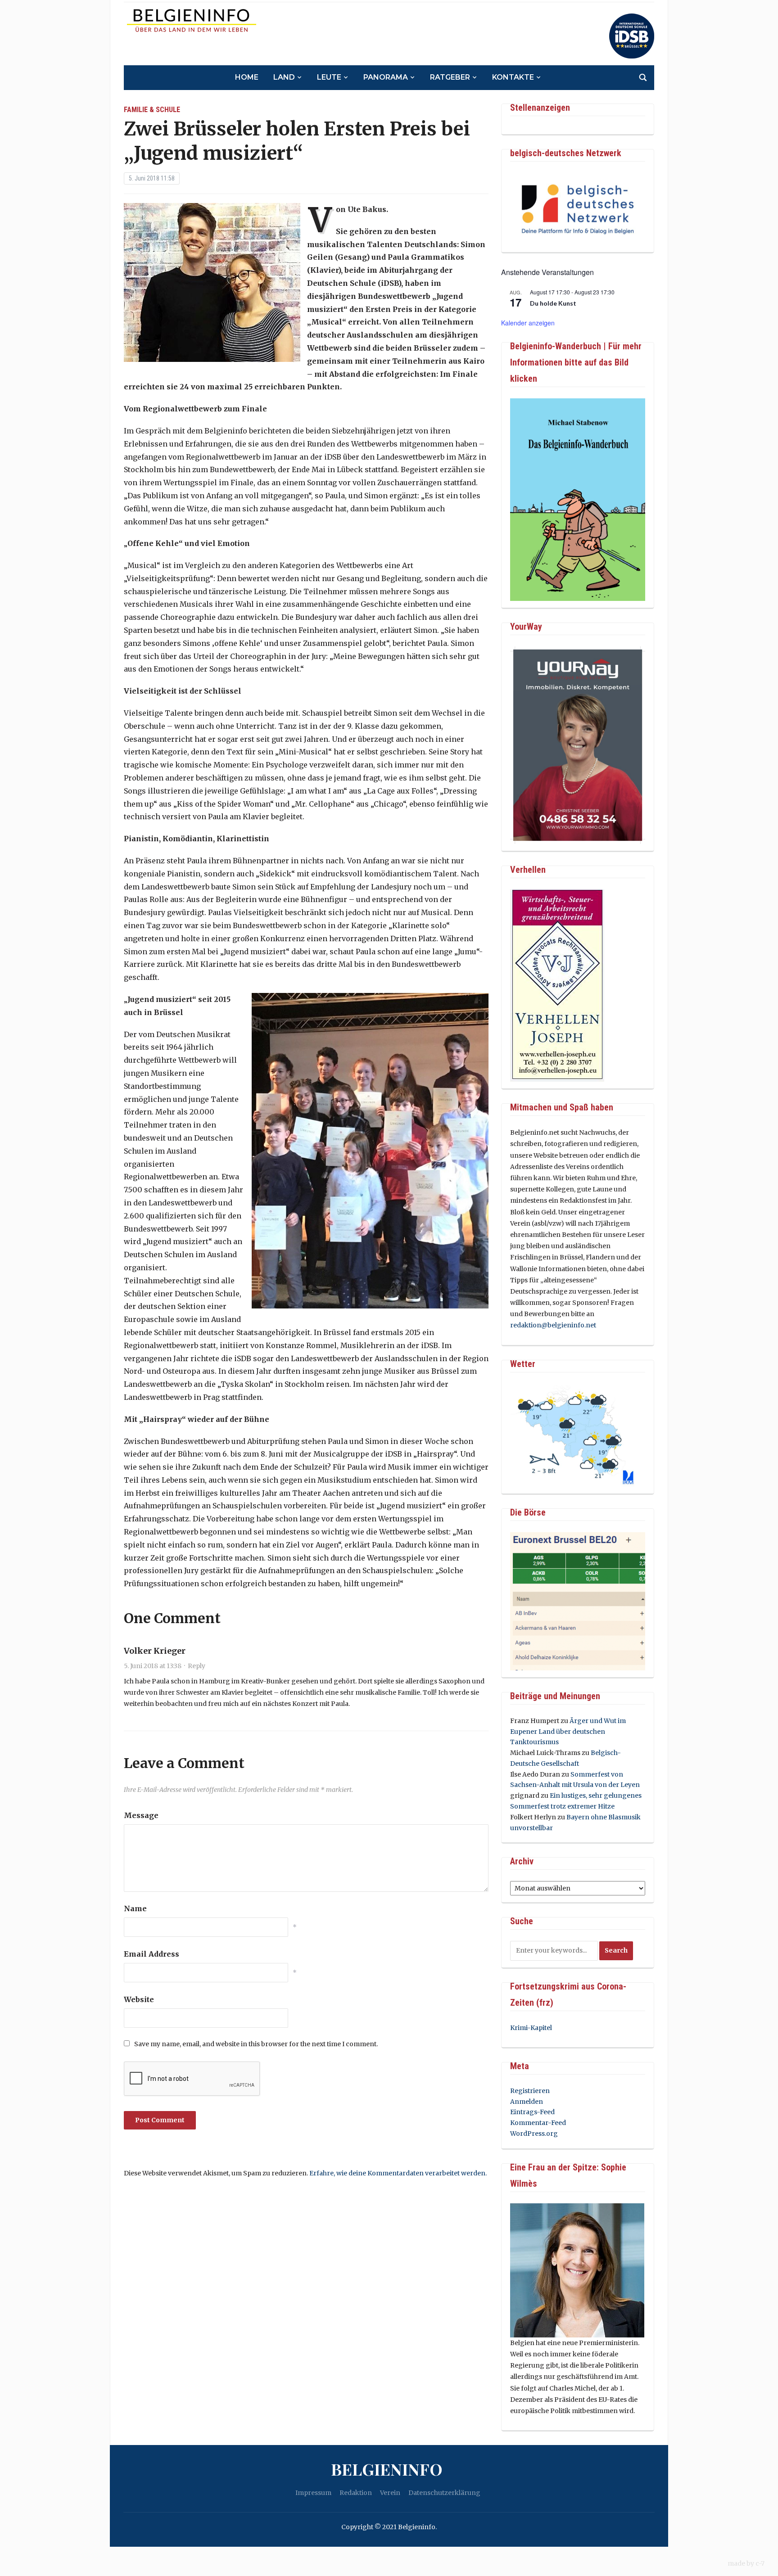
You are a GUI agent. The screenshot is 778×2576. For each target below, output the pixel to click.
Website (139, 1999)
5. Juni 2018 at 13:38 (153, 1666)
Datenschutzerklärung (444, 2493)
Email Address (152, 1954)
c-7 (760, 2563)
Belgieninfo (387, 2469)
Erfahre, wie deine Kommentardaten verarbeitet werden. (398, 2173)
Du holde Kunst (553, 303)
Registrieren (530, 2091)
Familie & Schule (152, 110)
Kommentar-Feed (538, 2123)
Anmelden (527, 2102)
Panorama (386, 77)
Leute (329, 77)
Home (247, 77)
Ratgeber (450, 77)
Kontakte (513, 77)
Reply (197, 1666)
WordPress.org (534, 2134)
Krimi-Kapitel (531, 2028)
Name (135, 1908)
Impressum (313, 2493)
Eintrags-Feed (532, 2112)
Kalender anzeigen (528, 323)
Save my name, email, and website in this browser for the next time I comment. (256, 2044)
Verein (390, 2493)
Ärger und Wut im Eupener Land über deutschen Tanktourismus (568, 1732)
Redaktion (356, 2493)
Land (284, 77)
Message (141, 1815)
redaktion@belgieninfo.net (553, 1325)
